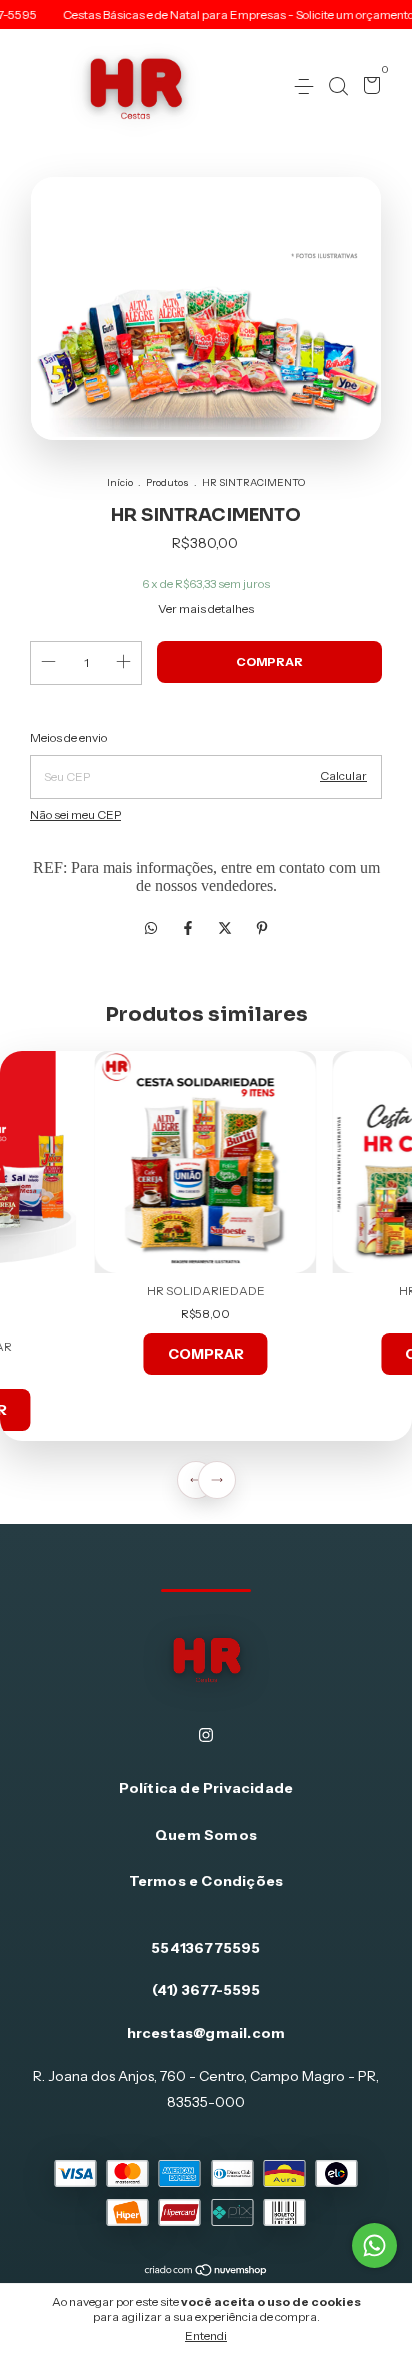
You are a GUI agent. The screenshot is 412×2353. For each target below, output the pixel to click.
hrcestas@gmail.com (206, 2033)
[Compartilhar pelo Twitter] (226, 928)
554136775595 (205, 1948)
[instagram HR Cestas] (206, 1735)
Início (120, 482)
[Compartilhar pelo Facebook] (189, 928)
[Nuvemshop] (206, 2272)
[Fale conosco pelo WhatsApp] (374, 2245)
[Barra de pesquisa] (338, 86)
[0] (368, 87)
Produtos (167, 482)
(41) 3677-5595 (206, 1990)
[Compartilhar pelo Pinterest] (262, 928)
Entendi (206, 2335)
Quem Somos (206, 1835)
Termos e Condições (206, 1881)
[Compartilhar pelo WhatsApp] (151, 928)
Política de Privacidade (206, 1788)
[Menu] (307, 86)
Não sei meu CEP (75, 814)
